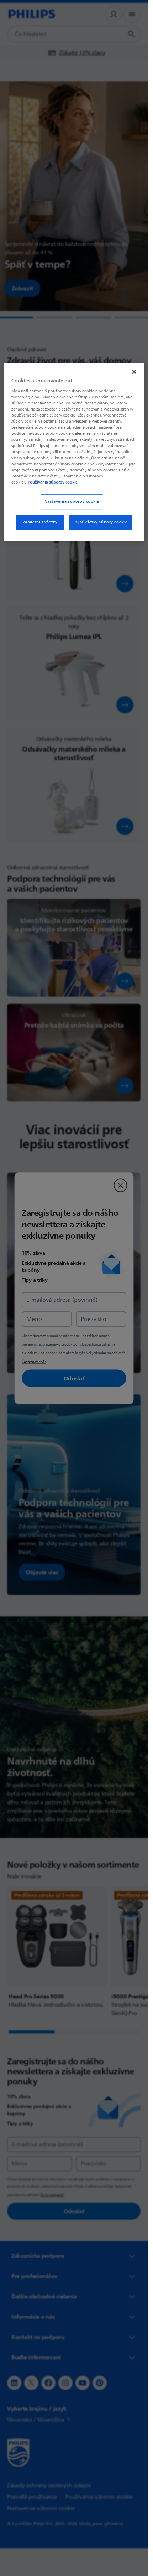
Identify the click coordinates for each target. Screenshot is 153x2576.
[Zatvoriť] (134, 372)
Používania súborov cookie (53, 482)
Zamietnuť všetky (40, 522)
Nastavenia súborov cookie (72, 502)
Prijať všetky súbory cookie (101, 522)
